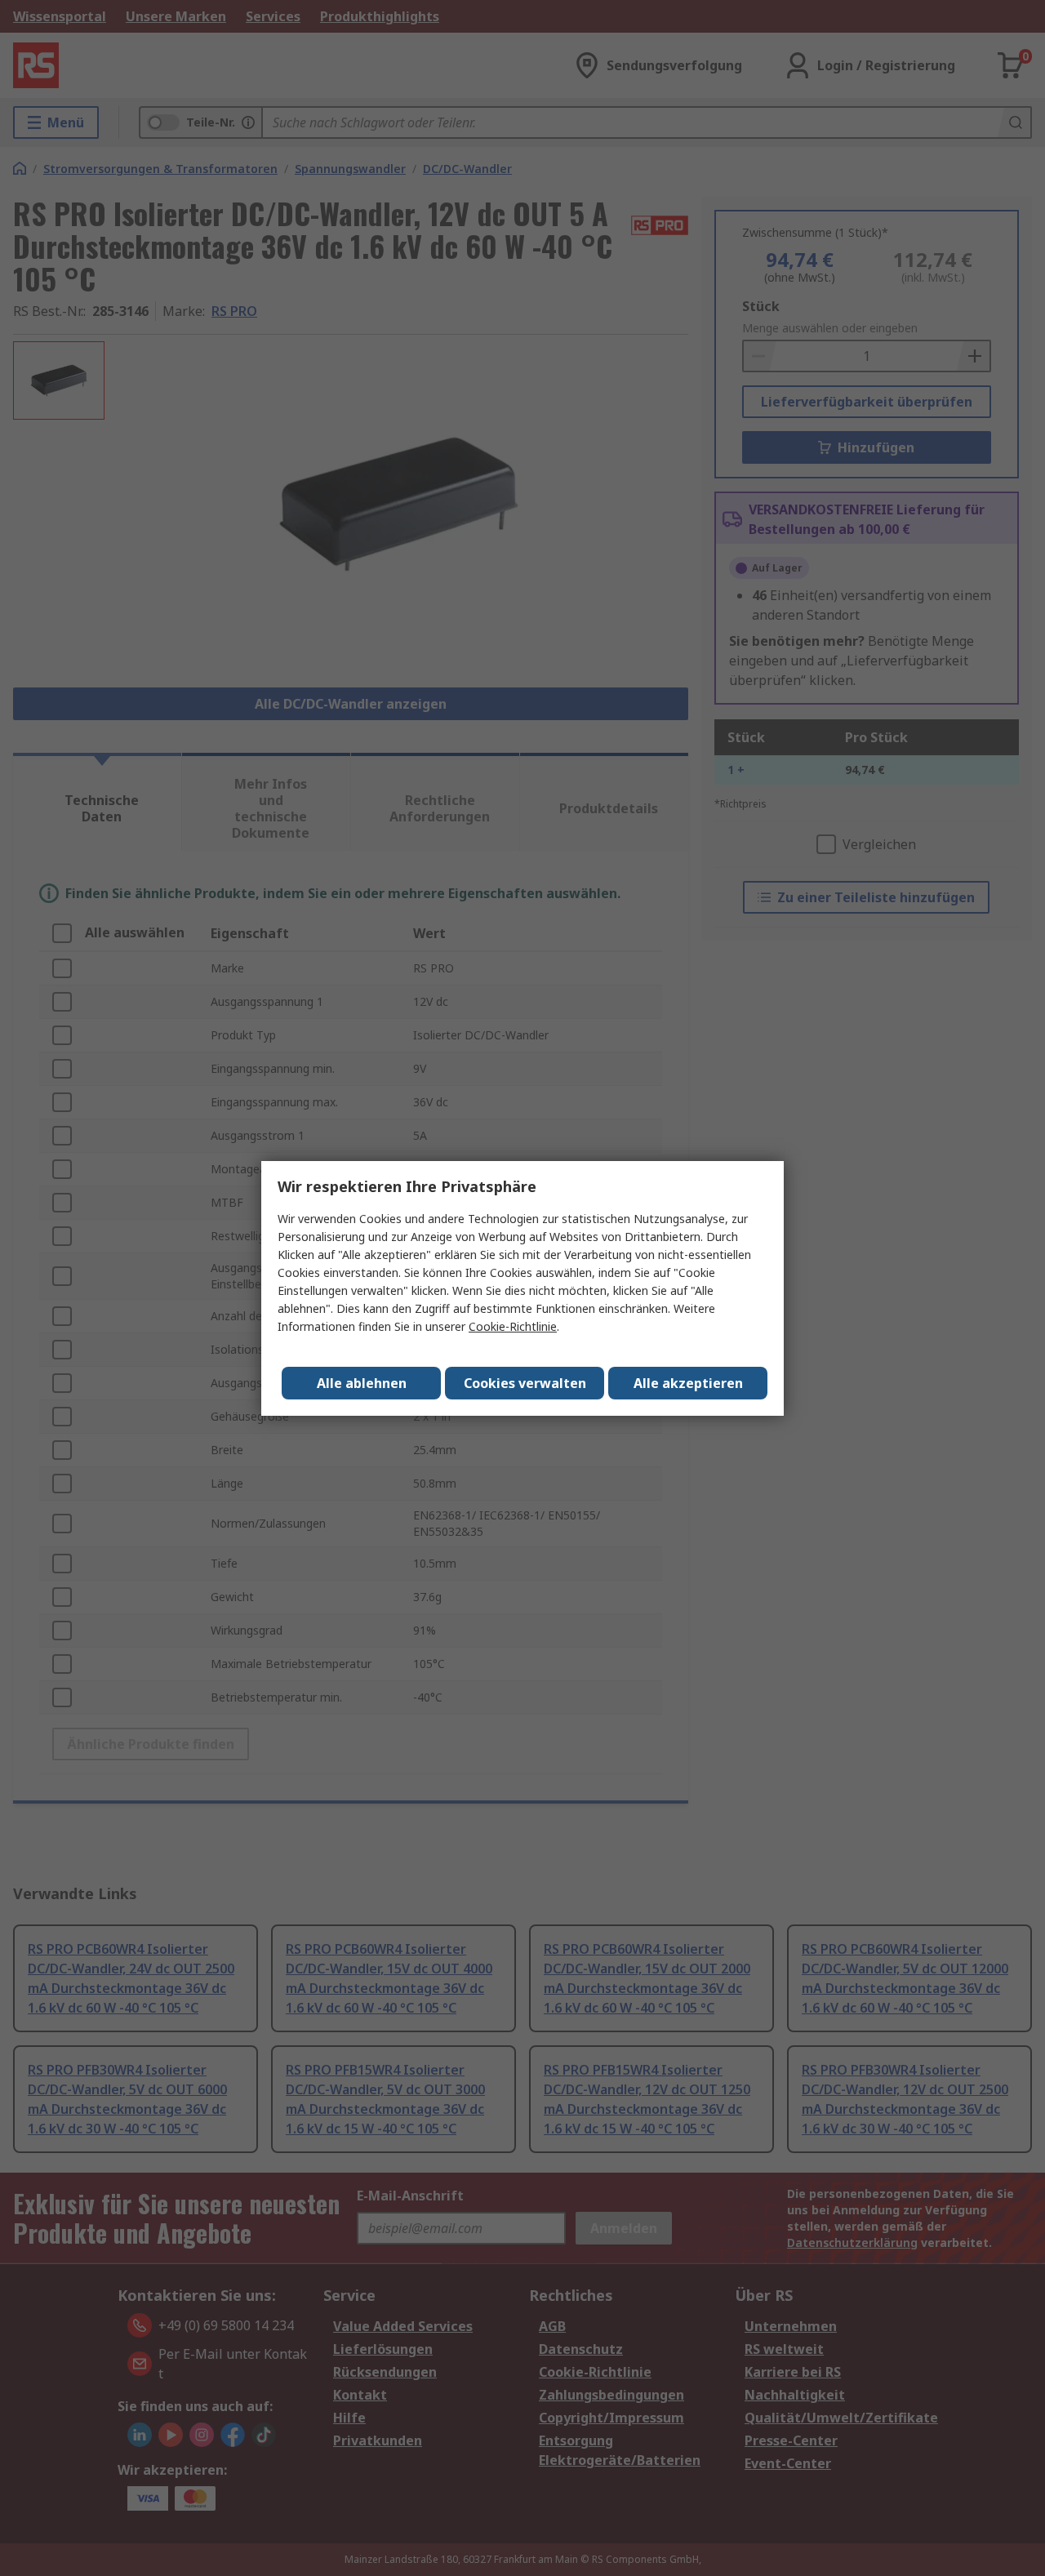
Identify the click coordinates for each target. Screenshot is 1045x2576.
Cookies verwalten (525, 1383)
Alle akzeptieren (688, 1383)
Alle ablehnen (362, 1383)
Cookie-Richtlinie (513, 1326)
